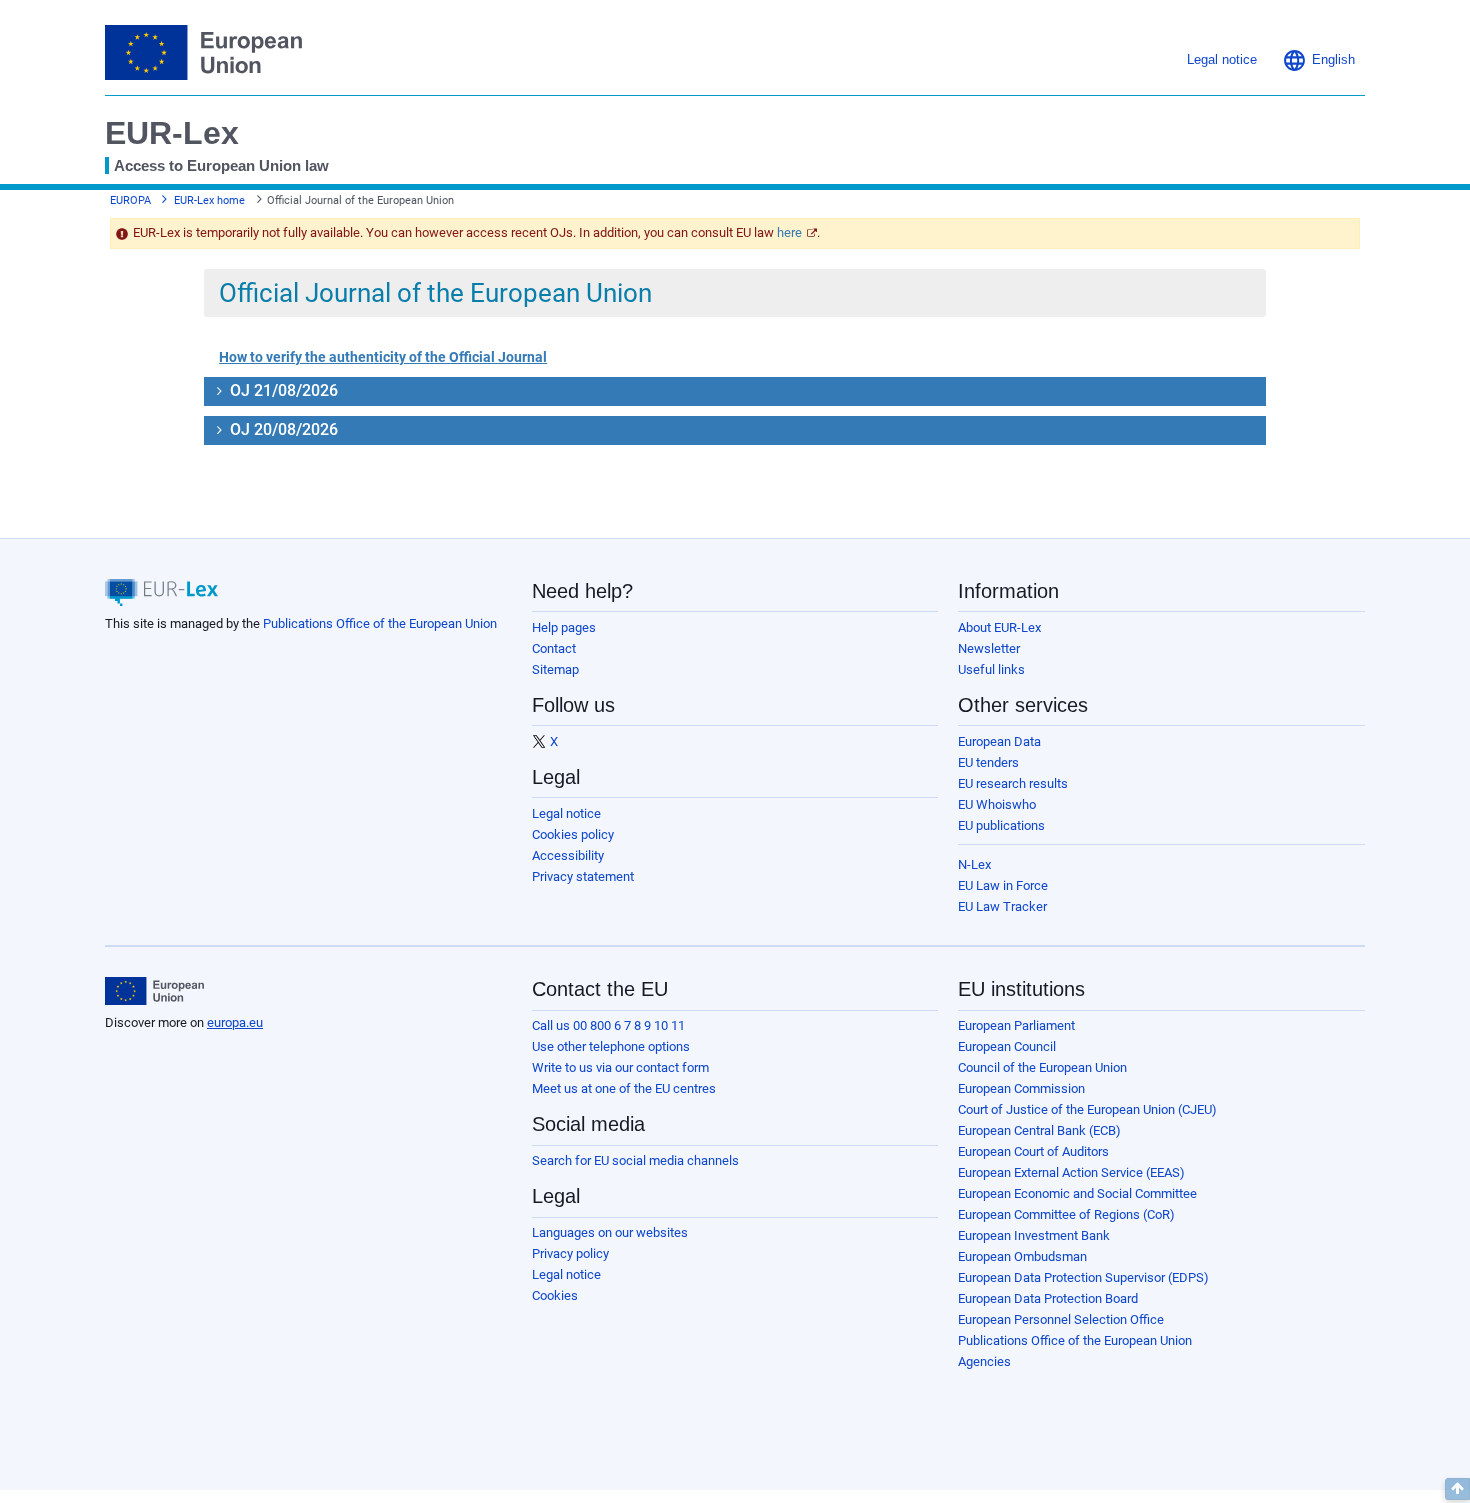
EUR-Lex (172, 133)
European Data (999, 741)
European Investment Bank (1034, 1235)
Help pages (564, 627)
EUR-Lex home (209, 200)
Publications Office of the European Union (380, 623)
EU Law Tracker (1002, 906)
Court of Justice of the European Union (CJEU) (1087, 1109)
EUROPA (130, 200)
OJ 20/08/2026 (282, 429)
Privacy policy (570, 1253)
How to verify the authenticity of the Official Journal (383, 357)
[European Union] (154, 991)
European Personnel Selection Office (1061, 1319)
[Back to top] (1457, 1489)
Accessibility (568, 855)
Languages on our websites (610, 1232)
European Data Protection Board (1048, 1298)
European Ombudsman (1022, 1256)
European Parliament (1016, 1025)
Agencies (984, 1361)
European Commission (1021, 1088)
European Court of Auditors (1033, 1151)
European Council (1007, 1046)
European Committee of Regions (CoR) (1066, 1214)
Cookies (555, 1295)
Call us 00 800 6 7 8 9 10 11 (608, 1025)
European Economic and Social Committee (1077, 1193)
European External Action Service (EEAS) (1071, 1172)
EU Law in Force (1003, 885)
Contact (554, 648)
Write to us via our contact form (620, 1067)
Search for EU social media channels (635, 1160)
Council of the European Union (1042, 1067)
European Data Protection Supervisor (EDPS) (1083, 1277)
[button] (1318, 60)
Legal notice (566, 813)
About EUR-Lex (999, 627)
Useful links (991, 669)
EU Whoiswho (997, 804)
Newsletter (989, 648)
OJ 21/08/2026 (282, 390)
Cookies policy (573, 834)
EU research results (1013, 783)
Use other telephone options (611, 1046)
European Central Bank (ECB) (1039, 1130)
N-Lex (974, 864)
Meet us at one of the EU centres (624, 1088)
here (789, 232)
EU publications (1001, 825)
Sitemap (555, 669)
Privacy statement (583, 876)
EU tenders (988, 762)
